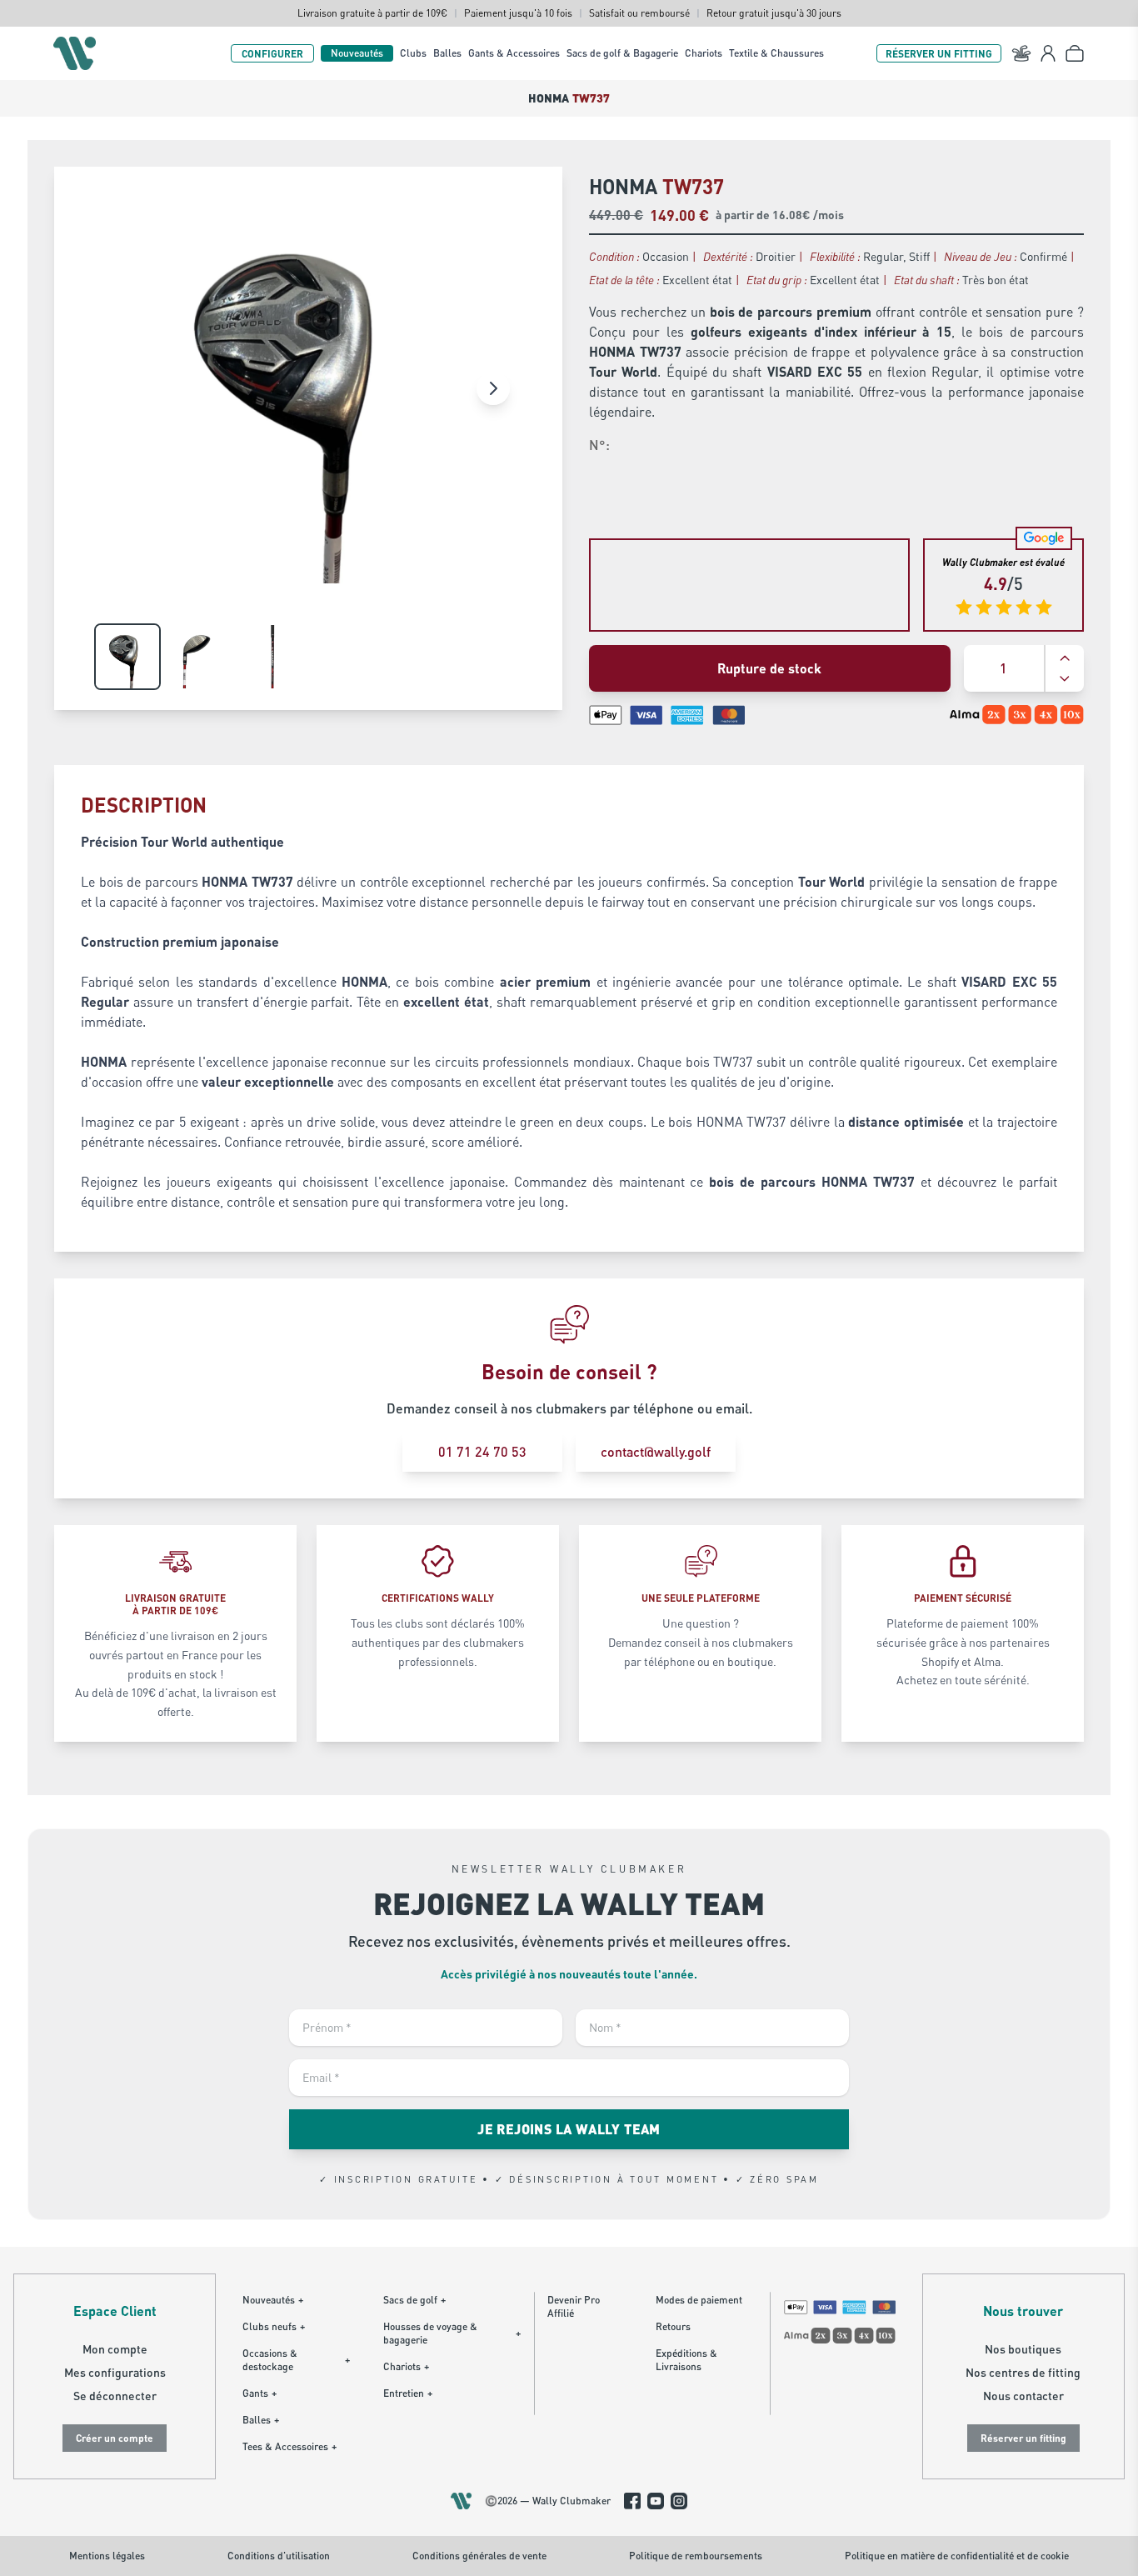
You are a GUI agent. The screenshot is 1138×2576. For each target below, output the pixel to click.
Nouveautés (357, 53)
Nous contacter (1023, 2396)
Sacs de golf (414, 2300)
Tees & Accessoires (289, 2446)
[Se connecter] (1048, 53)
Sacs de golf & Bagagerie (622, 53)
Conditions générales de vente (479, 2556)
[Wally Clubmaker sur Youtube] (656, 2501)
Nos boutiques (1023, 2349)
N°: (599, 445)
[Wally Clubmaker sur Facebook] (632, 2501)
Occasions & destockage (296, 2360)
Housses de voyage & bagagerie (452, 2333)
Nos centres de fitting (1023, 2372)
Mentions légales (107, 2556)
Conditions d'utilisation (279, 2556)
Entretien (408, 2393)
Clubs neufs (274, 2326)
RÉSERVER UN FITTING (939, 53)
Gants (260, 2393)
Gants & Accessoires (514, 53)
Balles (447, 53)
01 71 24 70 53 (482, 1451)
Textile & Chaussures (776, 53)
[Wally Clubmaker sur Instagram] (679, 2501)
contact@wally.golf (656, 1451)
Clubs (413, 53)
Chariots (704, 53)
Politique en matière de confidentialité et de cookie (957, 2556)
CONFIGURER (272, 53)
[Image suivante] (493, 388)
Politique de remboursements (696, 2556)
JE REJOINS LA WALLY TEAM (569, 2129)
